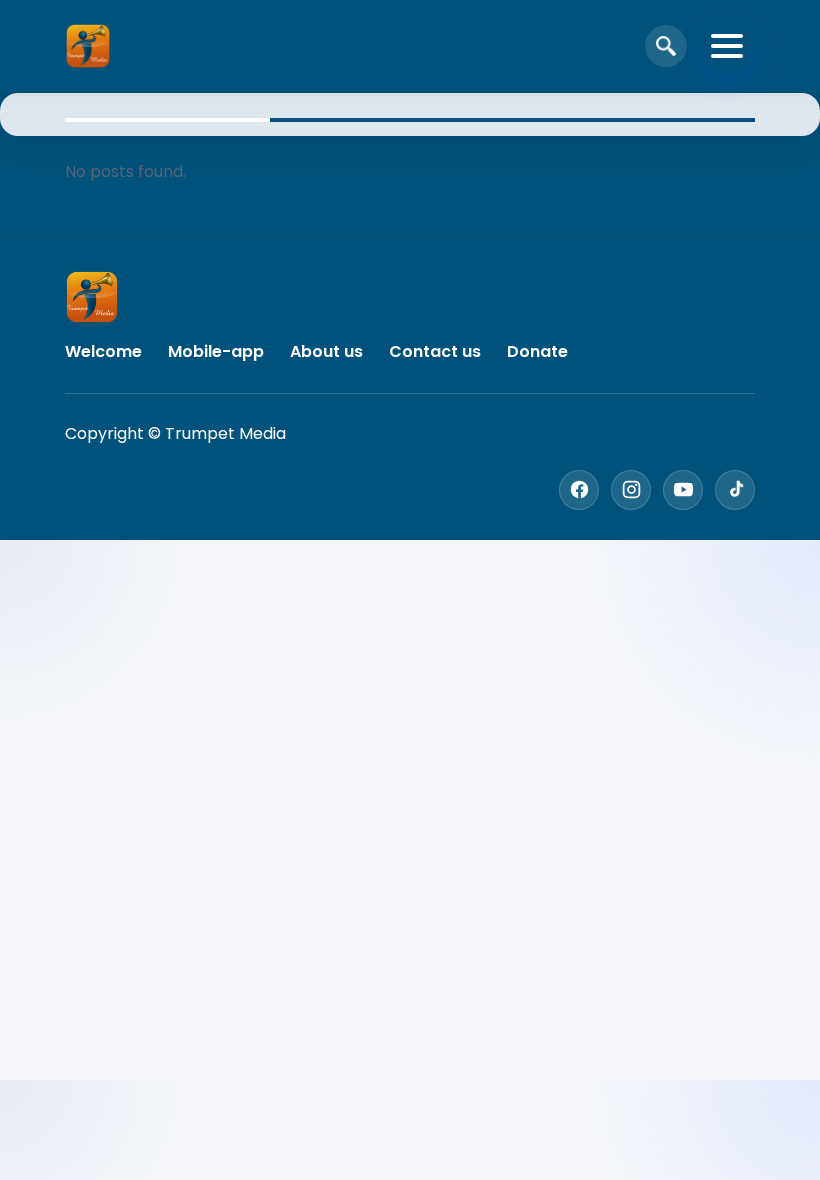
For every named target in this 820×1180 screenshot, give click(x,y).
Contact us (435, 351)
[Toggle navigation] (727, 46)
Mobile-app (216, 351)
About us (326, 351)
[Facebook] (579, 490)
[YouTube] (683, 490)
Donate (537, 351)
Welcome (103, 351)
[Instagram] (631, 490)
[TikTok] (735, 490)
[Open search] (666, 46)
